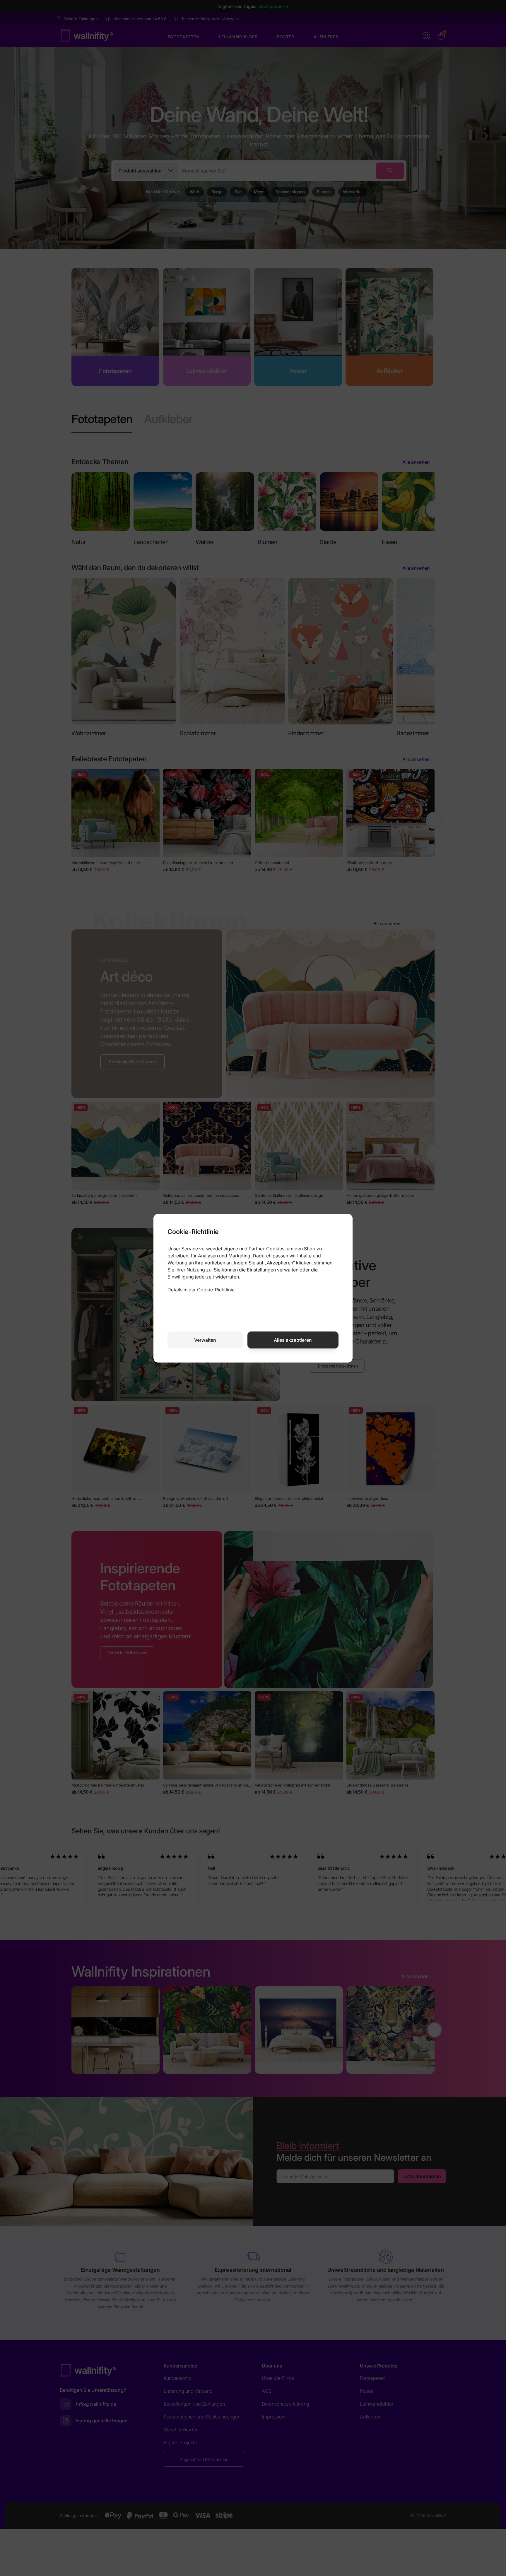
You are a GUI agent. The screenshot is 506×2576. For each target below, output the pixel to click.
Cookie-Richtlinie (216, 1290)
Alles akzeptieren (293, 1340)
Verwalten (205, 1340)
